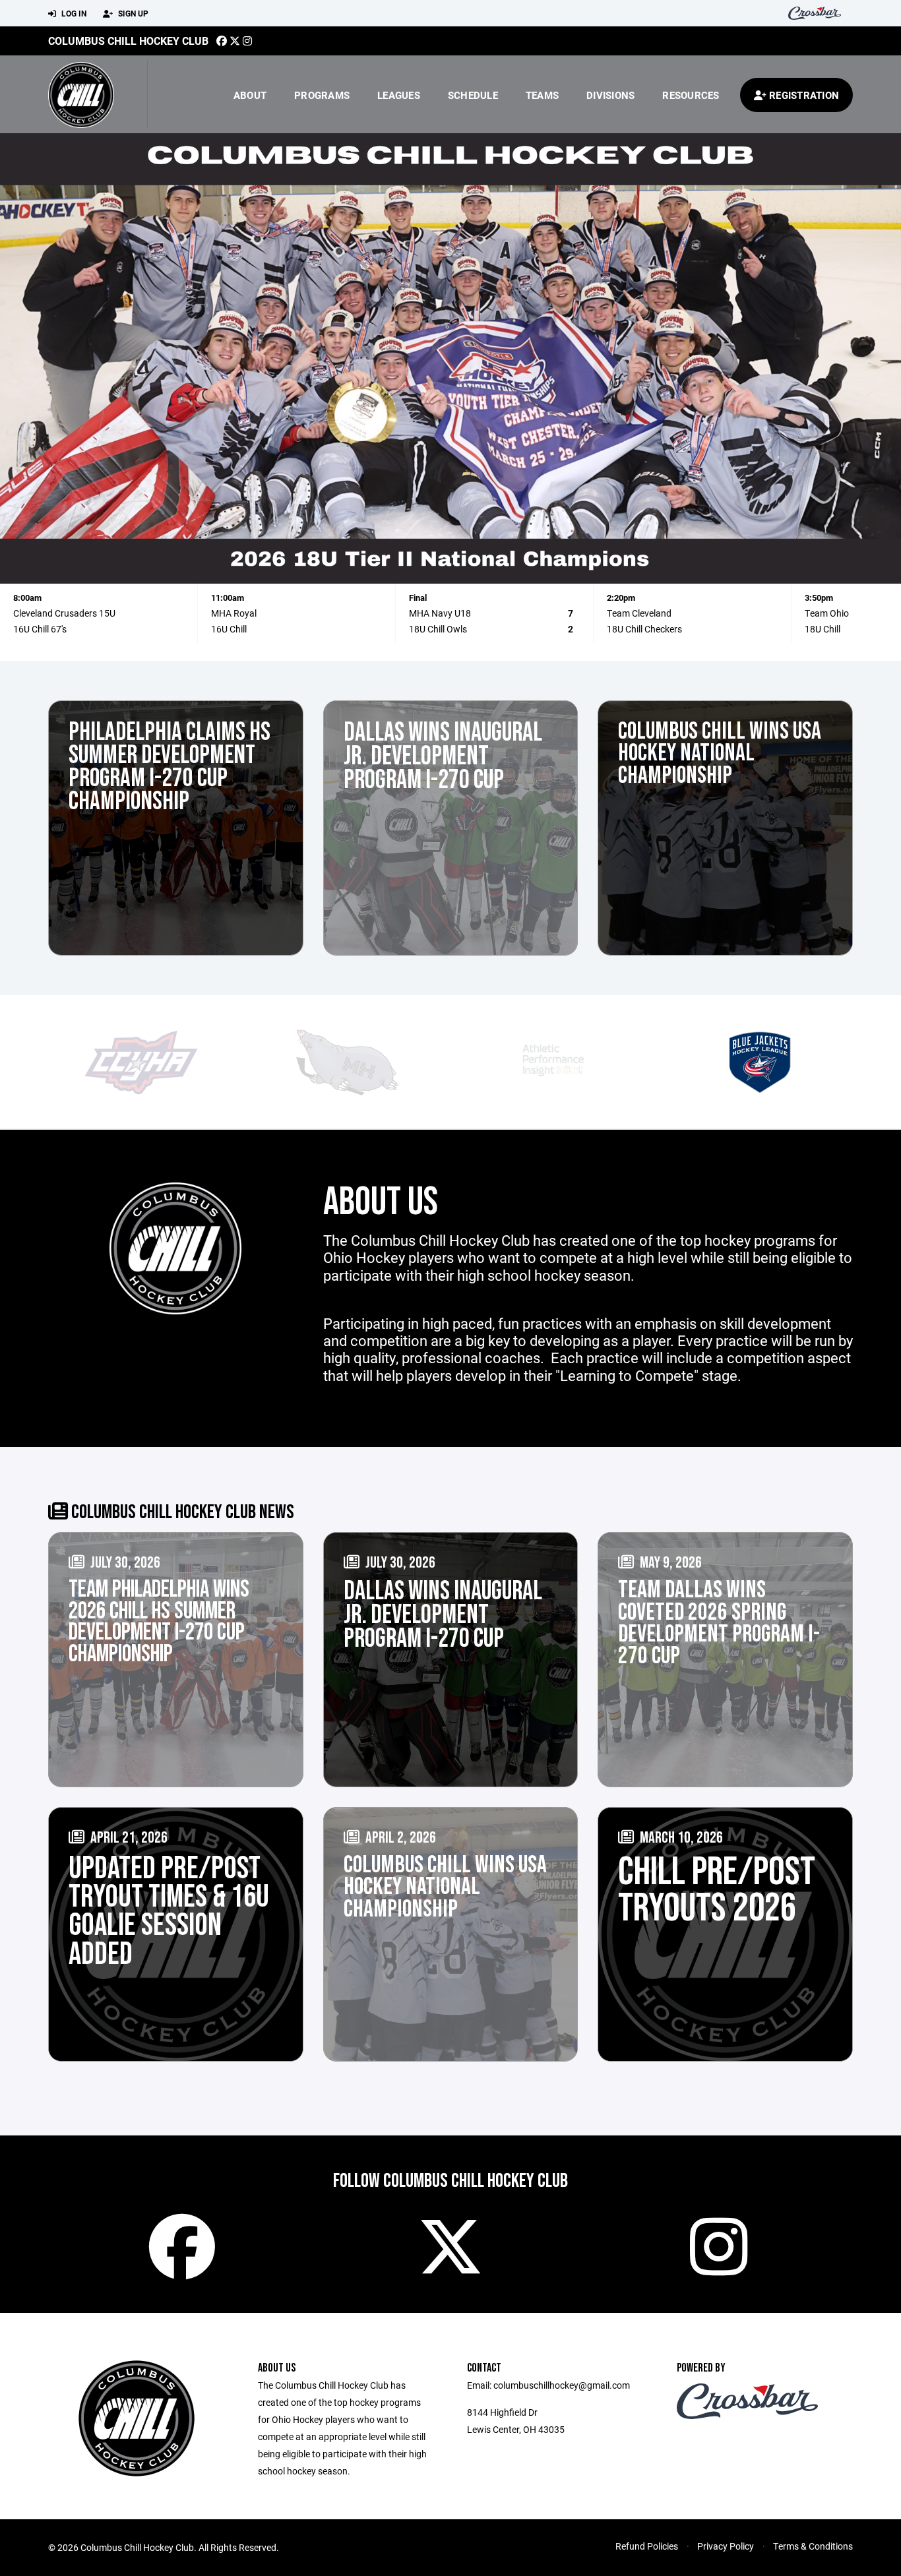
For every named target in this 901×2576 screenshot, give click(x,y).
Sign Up (132, 13)
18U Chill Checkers (644, 629)
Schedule (473, 95)
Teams (542, 95)
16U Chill (229, 629)
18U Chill (823, 629)
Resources (691, 95)
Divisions (610, 95)
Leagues (399, 95)
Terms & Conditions (813, 2546)
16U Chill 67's (40, 629)
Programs (322, 95)
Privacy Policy (726, 2546)
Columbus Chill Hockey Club (128, 41)
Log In (73, 13)
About (250, 95)
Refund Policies (647, 2546)
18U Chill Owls (438, 629)
